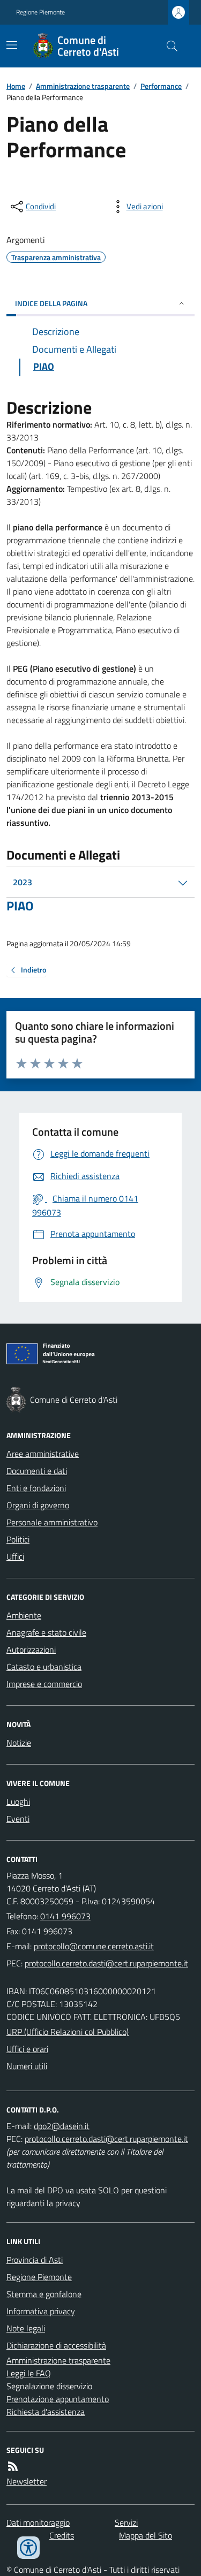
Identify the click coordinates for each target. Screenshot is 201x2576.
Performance (161, 86)
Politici (18, 1539)
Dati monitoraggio (38, 2522)
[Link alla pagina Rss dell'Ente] (13, 2466)
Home (16, 86)
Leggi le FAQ (29, 2373)
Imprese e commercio (44, 1684)
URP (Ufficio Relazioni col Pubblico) (68, 2032)
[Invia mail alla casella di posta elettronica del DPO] (62, 2126)
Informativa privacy (41, 2311)
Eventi (18, 1819)
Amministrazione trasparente (83, 86)
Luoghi (18, 1802)
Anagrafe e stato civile (46, 1632)
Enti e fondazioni (36, 1488)
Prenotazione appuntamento (58, 2399)
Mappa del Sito (146, 2535)
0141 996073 (65, 1916)
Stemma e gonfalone (44, 2294)
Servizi (126, 2522)
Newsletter (27, 2481)
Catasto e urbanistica (44, 1667)
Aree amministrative (43, 1454)
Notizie (19, 1743)
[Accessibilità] (28, 2548)
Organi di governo (38, 1505)
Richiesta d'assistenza (46, 2412)
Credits (62, 2535)
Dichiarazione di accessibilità (56, 2345)
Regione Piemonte (40, 12)
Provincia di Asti (35, 2260)
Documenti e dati (37, 1471)
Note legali (26, 2328)
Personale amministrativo (52, 1522)
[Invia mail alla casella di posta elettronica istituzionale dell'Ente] (94, 1946)
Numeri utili (27, 2066)
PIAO (20, 906)
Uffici (15, 1556)
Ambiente (24, 1615)
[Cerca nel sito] (168, 46)
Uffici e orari (27, 2049)
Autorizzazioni (31, 1650)
